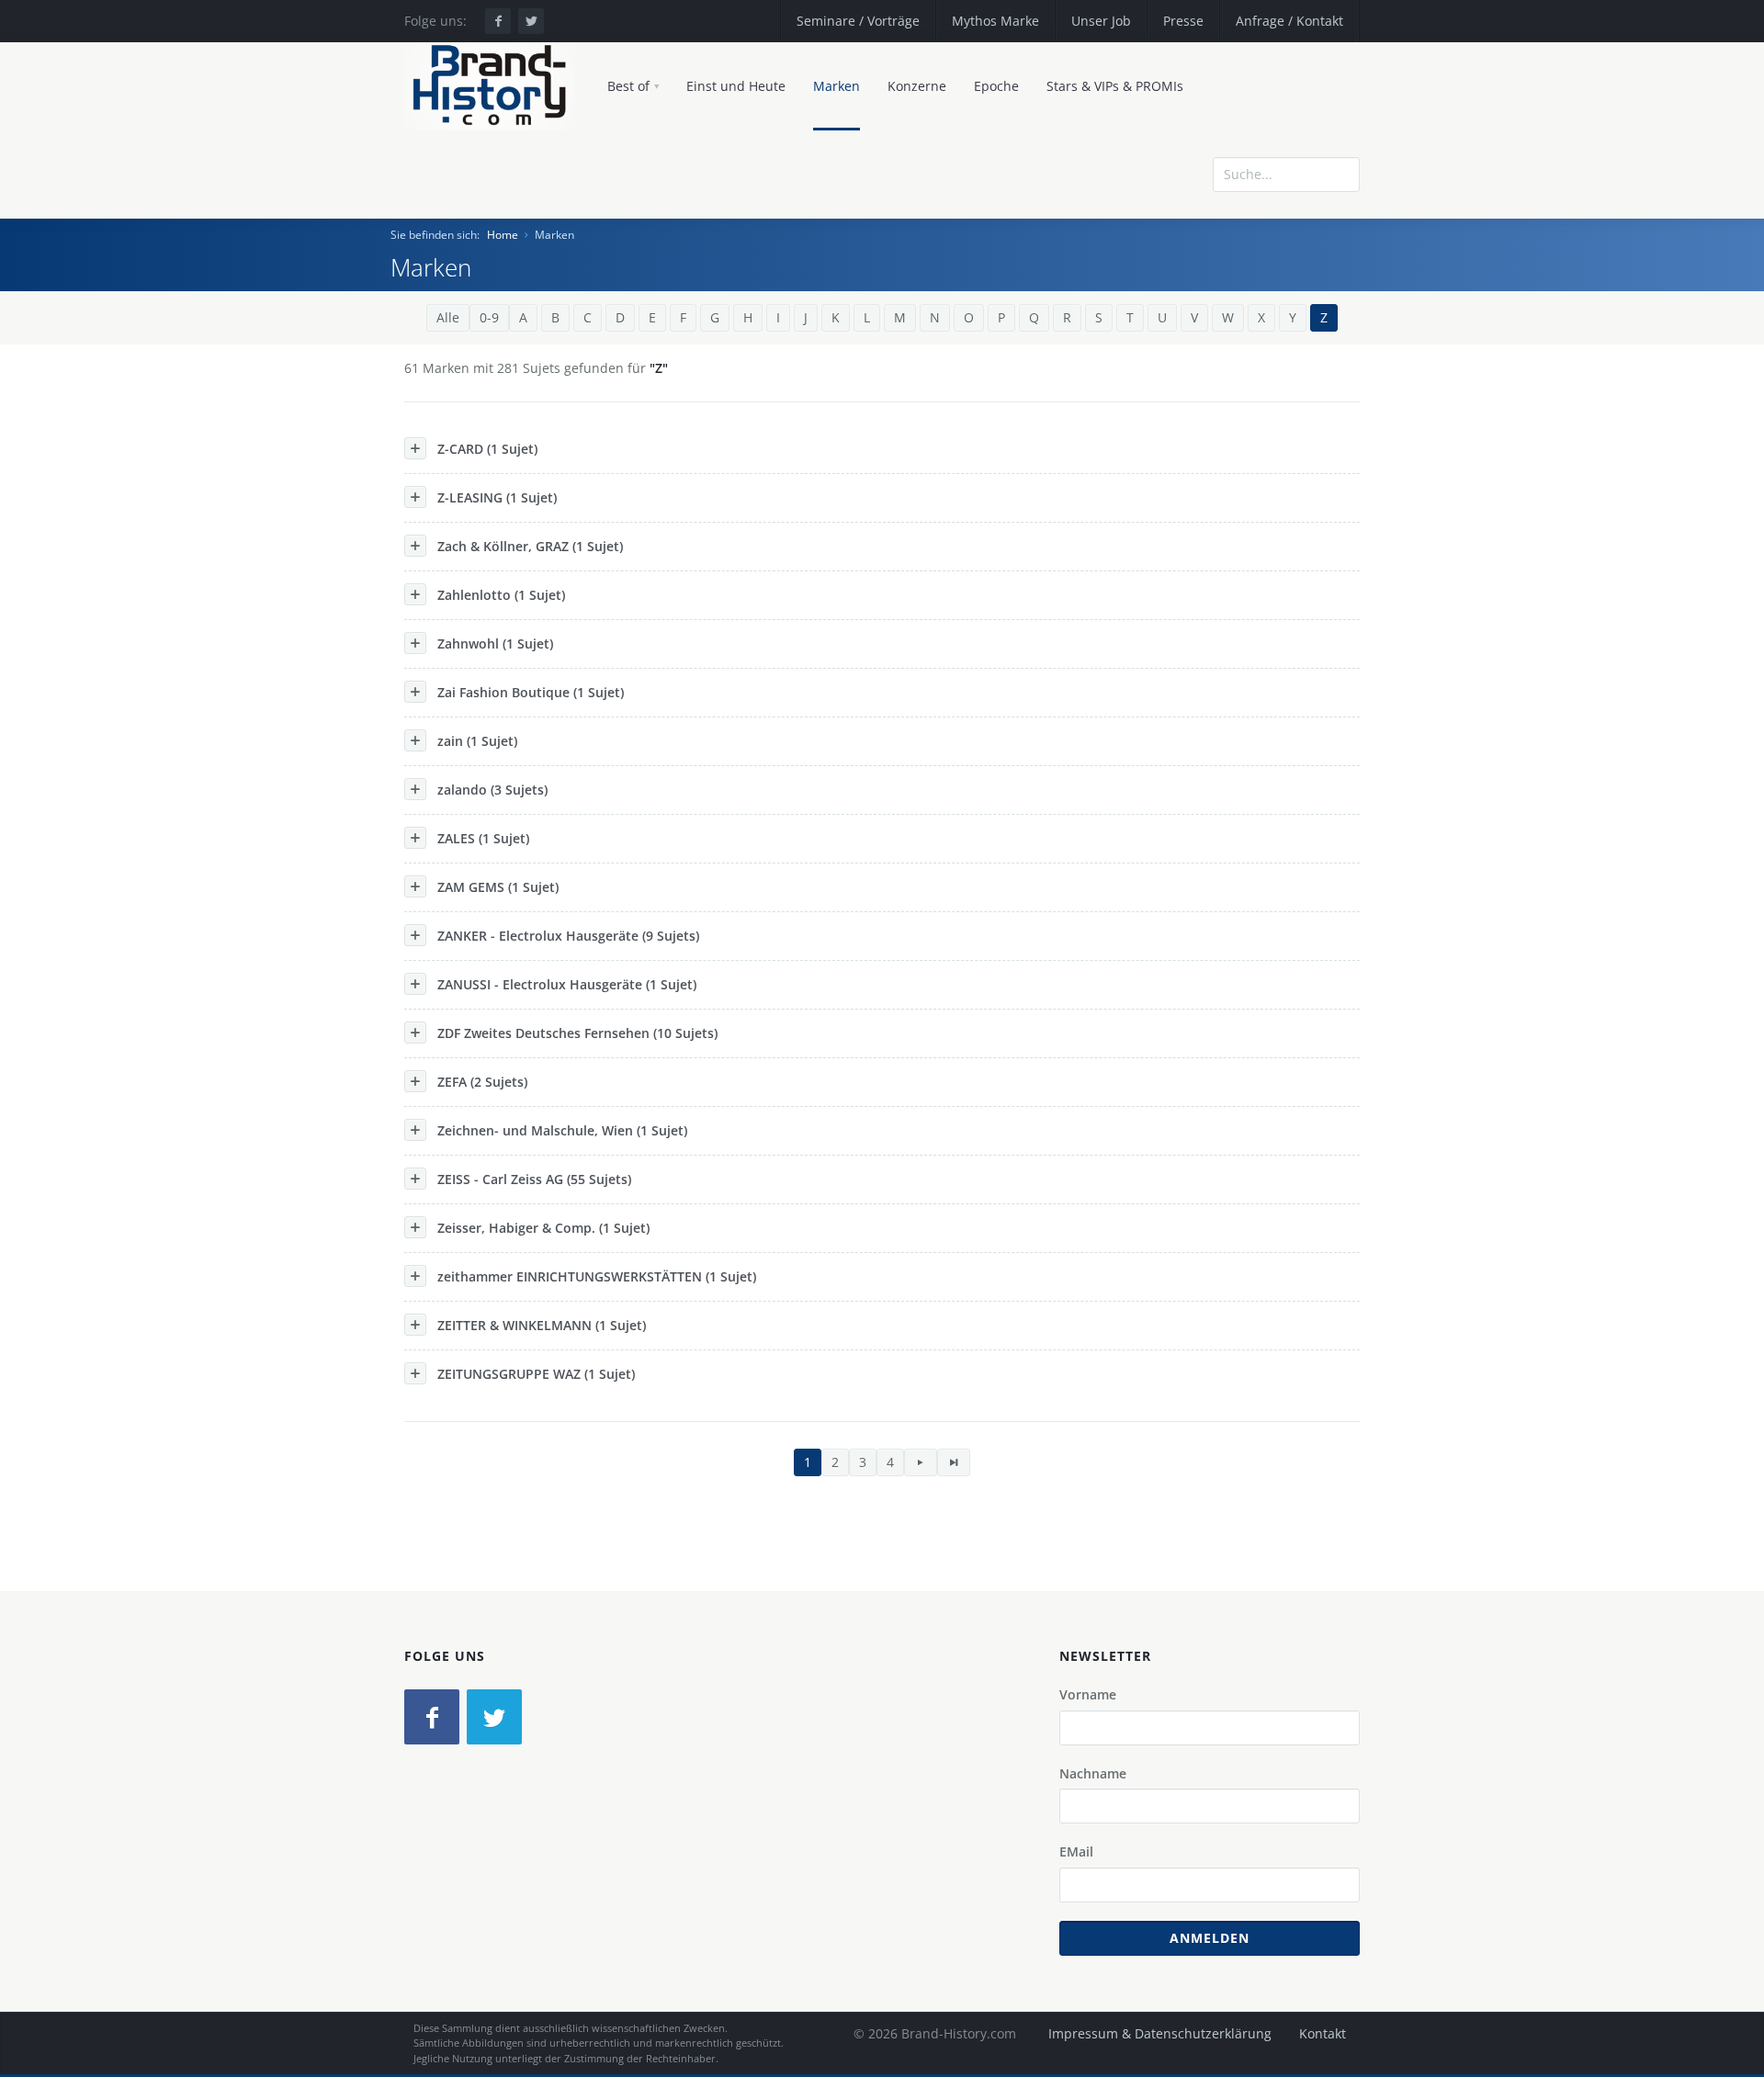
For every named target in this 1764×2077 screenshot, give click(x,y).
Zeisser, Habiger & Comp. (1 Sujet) (543, 1228)
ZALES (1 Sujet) (483, 838)
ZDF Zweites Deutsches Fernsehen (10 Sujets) (577, 1033)
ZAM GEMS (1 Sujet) (498, 887)
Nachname (1093, 1773)
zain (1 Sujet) (477, 741)
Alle (448, 317)
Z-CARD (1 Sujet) (487, 449)
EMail (1076, 1851)
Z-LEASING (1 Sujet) (497, 497)
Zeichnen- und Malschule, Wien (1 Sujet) (562, 1130)
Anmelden (1210, 1938)
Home (503, 235)
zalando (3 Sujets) (492, 790)
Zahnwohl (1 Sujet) (495, 643)
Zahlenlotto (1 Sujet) (501, 595)
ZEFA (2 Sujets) (482, 1082)
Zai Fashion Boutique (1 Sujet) (531, 692)
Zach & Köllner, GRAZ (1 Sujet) (530, 546)
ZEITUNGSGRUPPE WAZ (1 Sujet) (536, 1374)
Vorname (1088, 1694)
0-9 (489, 317)
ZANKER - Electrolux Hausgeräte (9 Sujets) (568, 936)
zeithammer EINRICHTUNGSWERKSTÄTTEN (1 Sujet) (597, 1276)
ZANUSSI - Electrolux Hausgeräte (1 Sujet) (567, 984)
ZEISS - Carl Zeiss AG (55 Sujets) (534, 1179)
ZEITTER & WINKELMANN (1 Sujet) (542, 1325)
